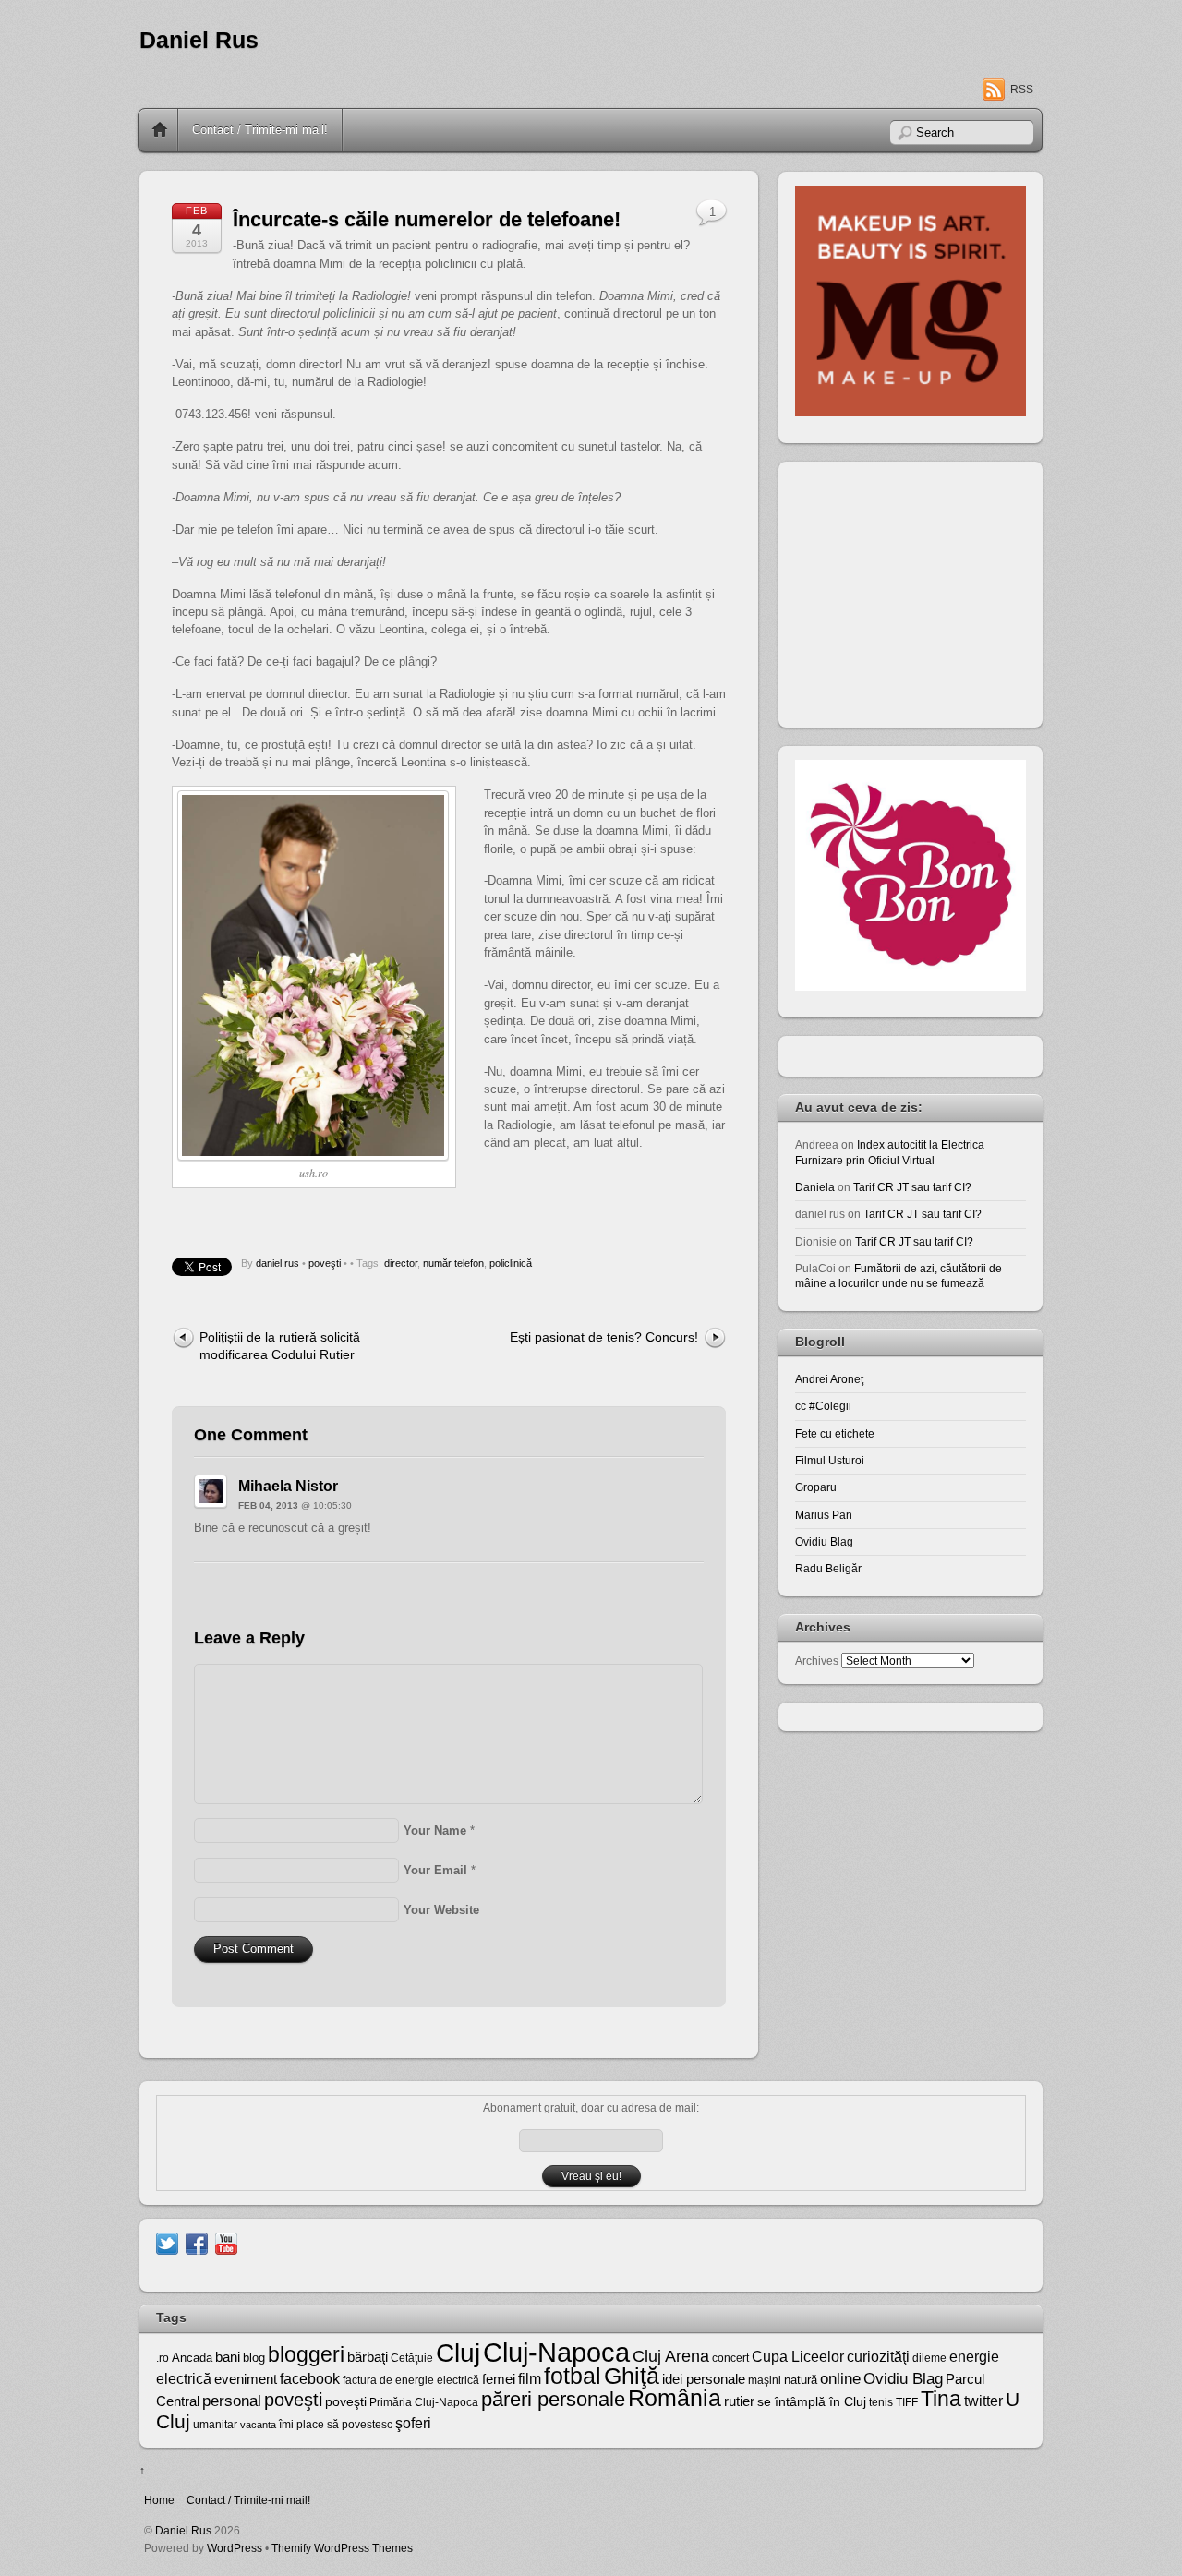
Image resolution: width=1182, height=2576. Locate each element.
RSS (1022, 90)
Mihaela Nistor (288, 1486)
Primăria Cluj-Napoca (424, 2402)
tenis (881, 2402)
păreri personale (553, 2399)
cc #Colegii (823, 1406)
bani (228, 2357)
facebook (310, 2379)
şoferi (413, 2423)
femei (499, 2379)
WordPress (235, 2548)
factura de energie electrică (411, 2380)
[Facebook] (197, 2242)
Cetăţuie (412, 2358)
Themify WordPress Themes (342, 2548)
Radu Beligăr (828, 1568)
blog (254, 2358)
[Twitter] (167, 2242)
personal (232, 2401)
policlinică (511, 1263)
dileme (929, 2358)
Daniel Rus (199, 40)
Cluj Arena (671, 2356)
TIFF (907, 2402)
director (401, 1263)
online (840, 2379)
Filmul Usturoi (830, 1460)
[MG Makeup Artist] (911, 412)
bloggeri (306, 2354)
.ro (163, 2358)
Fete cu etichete (835, 1433)
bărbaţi (368, 2357)
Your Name (435, 1830)
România (675, 2398)
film (530, 2379)
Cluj (458, 2353)
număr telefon (453, 1263)
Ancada (192, 2358)
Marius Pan (824, 1515)
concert (730, 2358)
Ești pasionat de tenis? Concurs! (604, 1337)
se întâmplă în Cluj (812, 2401)
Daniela (815, 1187)
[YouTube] (226, 2242)
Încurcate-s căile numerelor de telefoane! (427, 219)
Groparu (816, 1487)
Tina (941, 2399)
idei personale (704, 2379)
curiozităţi (878, 2357)
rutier (739, 2401)
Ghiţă (632, 2376)
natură (801, 2380)
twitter (983, 2401)
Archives (817, 1661)
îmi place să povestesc (336, 2425)
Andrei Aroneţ (829, 1379)
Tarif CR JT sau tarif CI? (912, 1187)
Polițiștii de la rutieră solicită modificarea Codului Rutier (280, 1346)
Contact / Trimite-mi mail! (260, 130)
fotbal (573, 2376)
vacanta (258, 2425)
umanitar (215, 2425)
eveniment (246, 2379)
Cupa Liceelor (798, 2356)
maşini (765, 2380)
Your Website (441, 1910)
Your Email (435, 1870)
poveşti (325, 1263)
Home (160, 130)
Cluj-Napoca (556, 2352)
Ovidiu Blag (824, 1541)
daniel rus (277, 1263)
